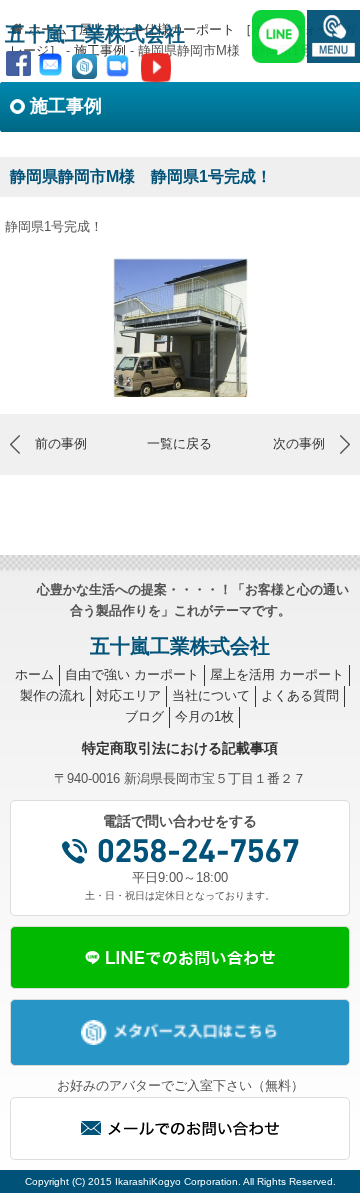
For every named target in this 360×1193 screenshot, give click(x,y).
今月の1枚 (204, 716)
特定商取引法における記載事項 (180, 748)
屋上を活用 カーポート (277, 674)
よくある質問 (300, 695)
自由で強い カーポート (132, 674)
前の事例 (61, 443)
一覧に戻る (179, 443)
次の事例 (299, 443)
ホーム (34, 674)
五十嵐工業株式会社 (95, 34)
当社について (211, 695)
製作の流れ (52, 695)
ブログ (144, 716)
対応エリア (128, 695)
